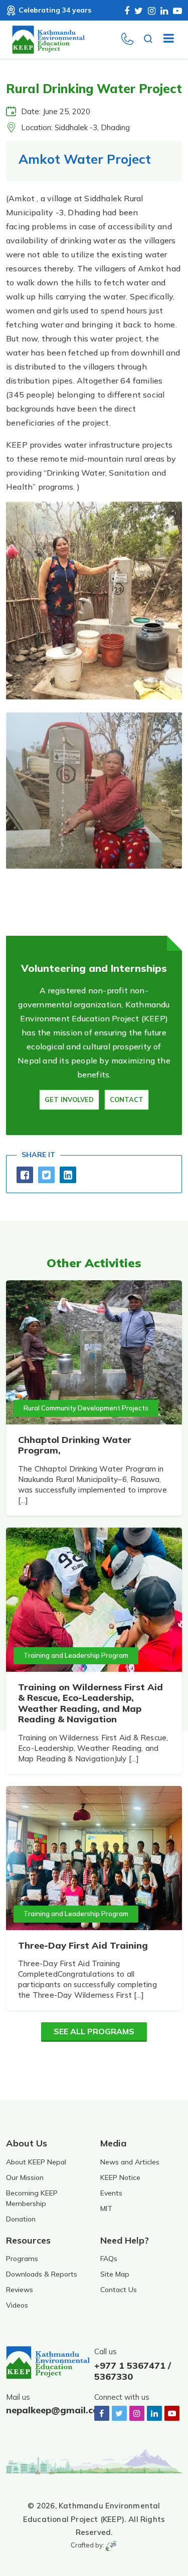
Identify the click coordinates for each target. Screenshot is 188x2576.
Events (111, 2193)
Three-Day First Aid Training (83, 1945)
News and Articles (130, 2162)
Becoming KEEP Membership (32, 2198)
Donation (21, 2219)
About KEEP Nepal (36, 2162)
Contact (127, 1099)
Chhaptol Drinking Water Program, (75, 1445)
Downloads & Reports (42, 2274)
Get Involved (69, 1099)
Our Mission (25, 2177)
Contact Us (119, 2290)
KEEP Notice (120, 2177)
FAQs (109, 2259)
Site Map (115, 2274)
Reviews (20, 2290)
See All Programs (94, 2031)
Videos (17, 2305)
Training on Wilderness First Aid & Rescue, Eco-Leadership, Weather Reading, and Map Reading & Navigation (90, 1703)
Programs (22, 2259)
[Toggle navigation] (165, 40)
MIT (106, 2209)
